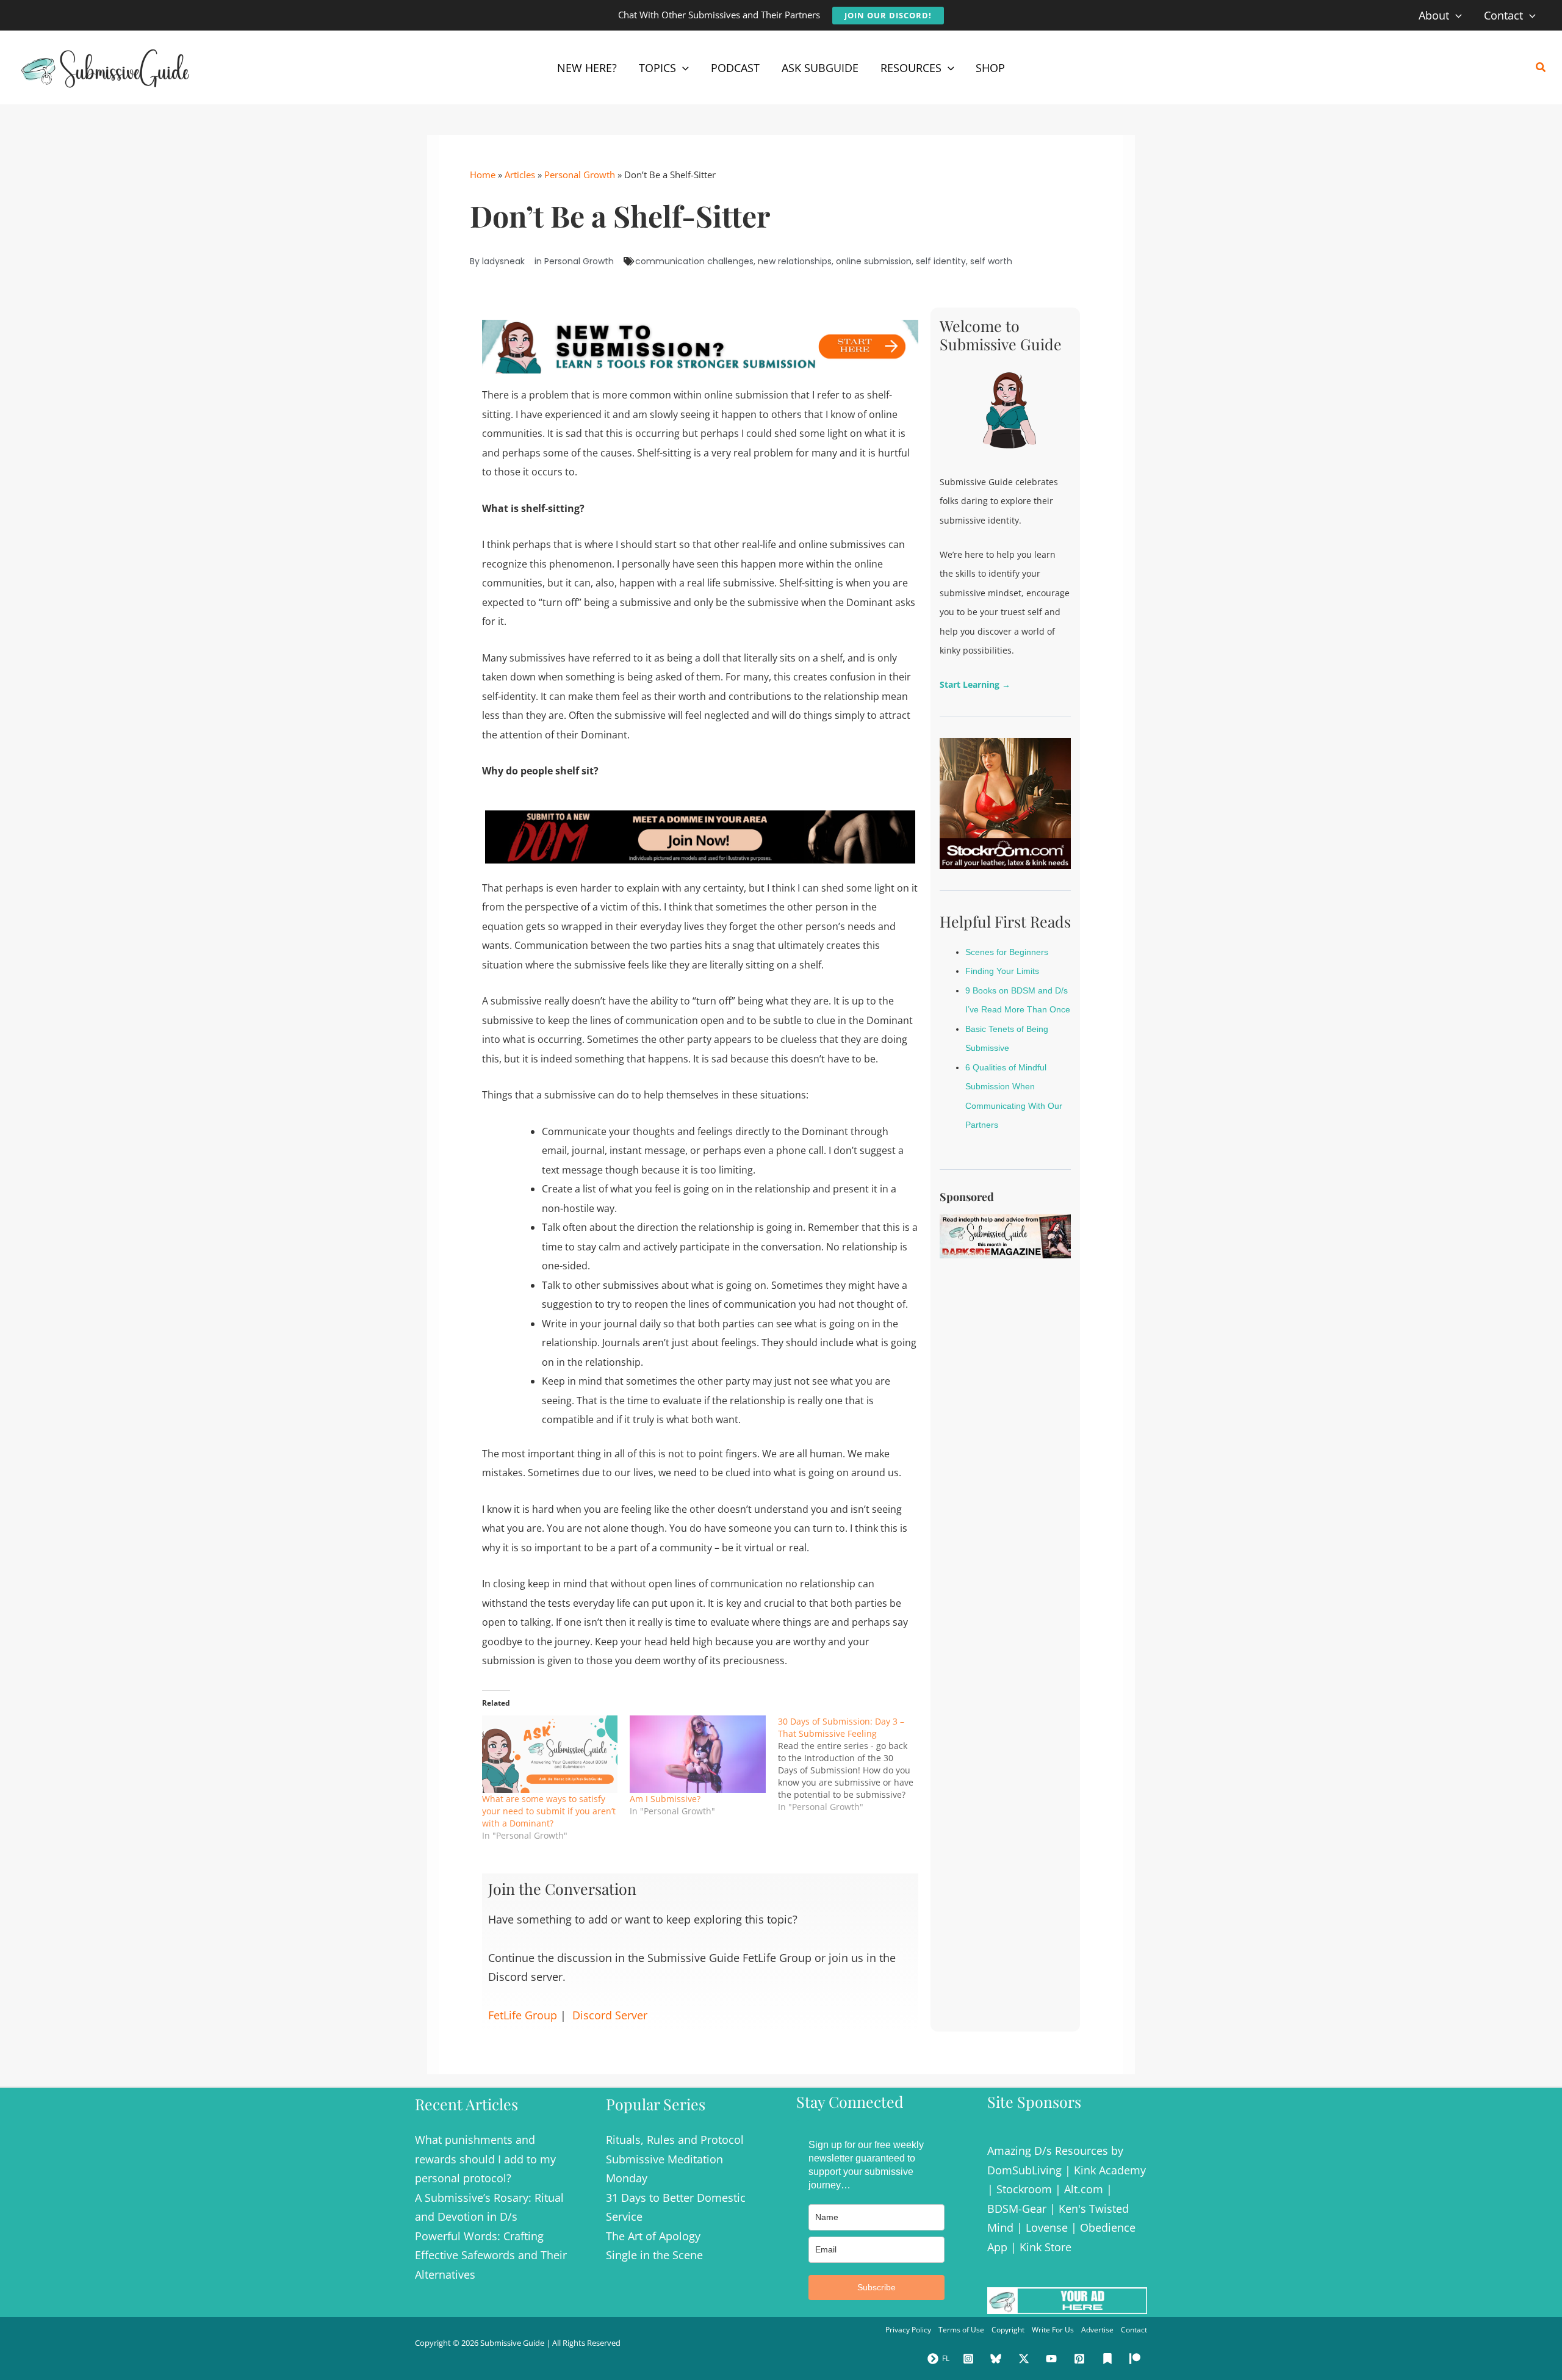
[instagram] (970, 2359)
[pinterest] (1081, 2359)
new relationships (795, 261)
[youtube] (1054, 2359)
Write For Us (1053, 2330)
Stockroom (1024, 2189)
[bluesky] (998, 2359)
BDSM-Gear (1017, 2209)
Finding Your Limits (1002, 971)
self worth (991, 261)
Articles (520, 175)
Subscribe (876, 2287)
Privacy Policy (908, 2330)
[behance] (1109, 2359)
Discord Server (610, 2015)
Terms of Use (961, 2330)
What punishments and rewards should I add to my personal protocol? (485, 2159)
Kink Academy (1110, 2170)
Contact (1134, 2330)
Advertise (1097, 2330)
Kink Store (1046, 2247)
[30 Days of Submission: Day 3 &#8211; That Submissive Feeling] (852, 1764)
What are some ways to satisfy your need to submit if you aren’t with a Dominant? (549, 1811)
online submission (874, 261)
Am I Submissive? (665, 1799)
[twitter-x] (1026, 2359)
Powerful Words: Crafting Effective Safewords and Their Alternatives (491, 2255)
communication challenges (694, 261)
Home (483, 175)
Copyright (1008, 2330)
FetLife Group (523, 2015)
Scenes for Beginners (1007, 952)
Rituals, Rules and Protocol (675, 2140)
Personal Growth (580, 175)
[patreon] (1137, 2359)
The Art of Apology (653, 2236)
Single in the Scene (654, 2255)
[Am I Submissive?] (697, 1754)
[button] (888, 16)
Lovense (1047, 2227)
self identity (941, 261)
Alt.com (1084, 2189)
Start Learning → (975, 684)
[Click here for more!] (700, 836)
